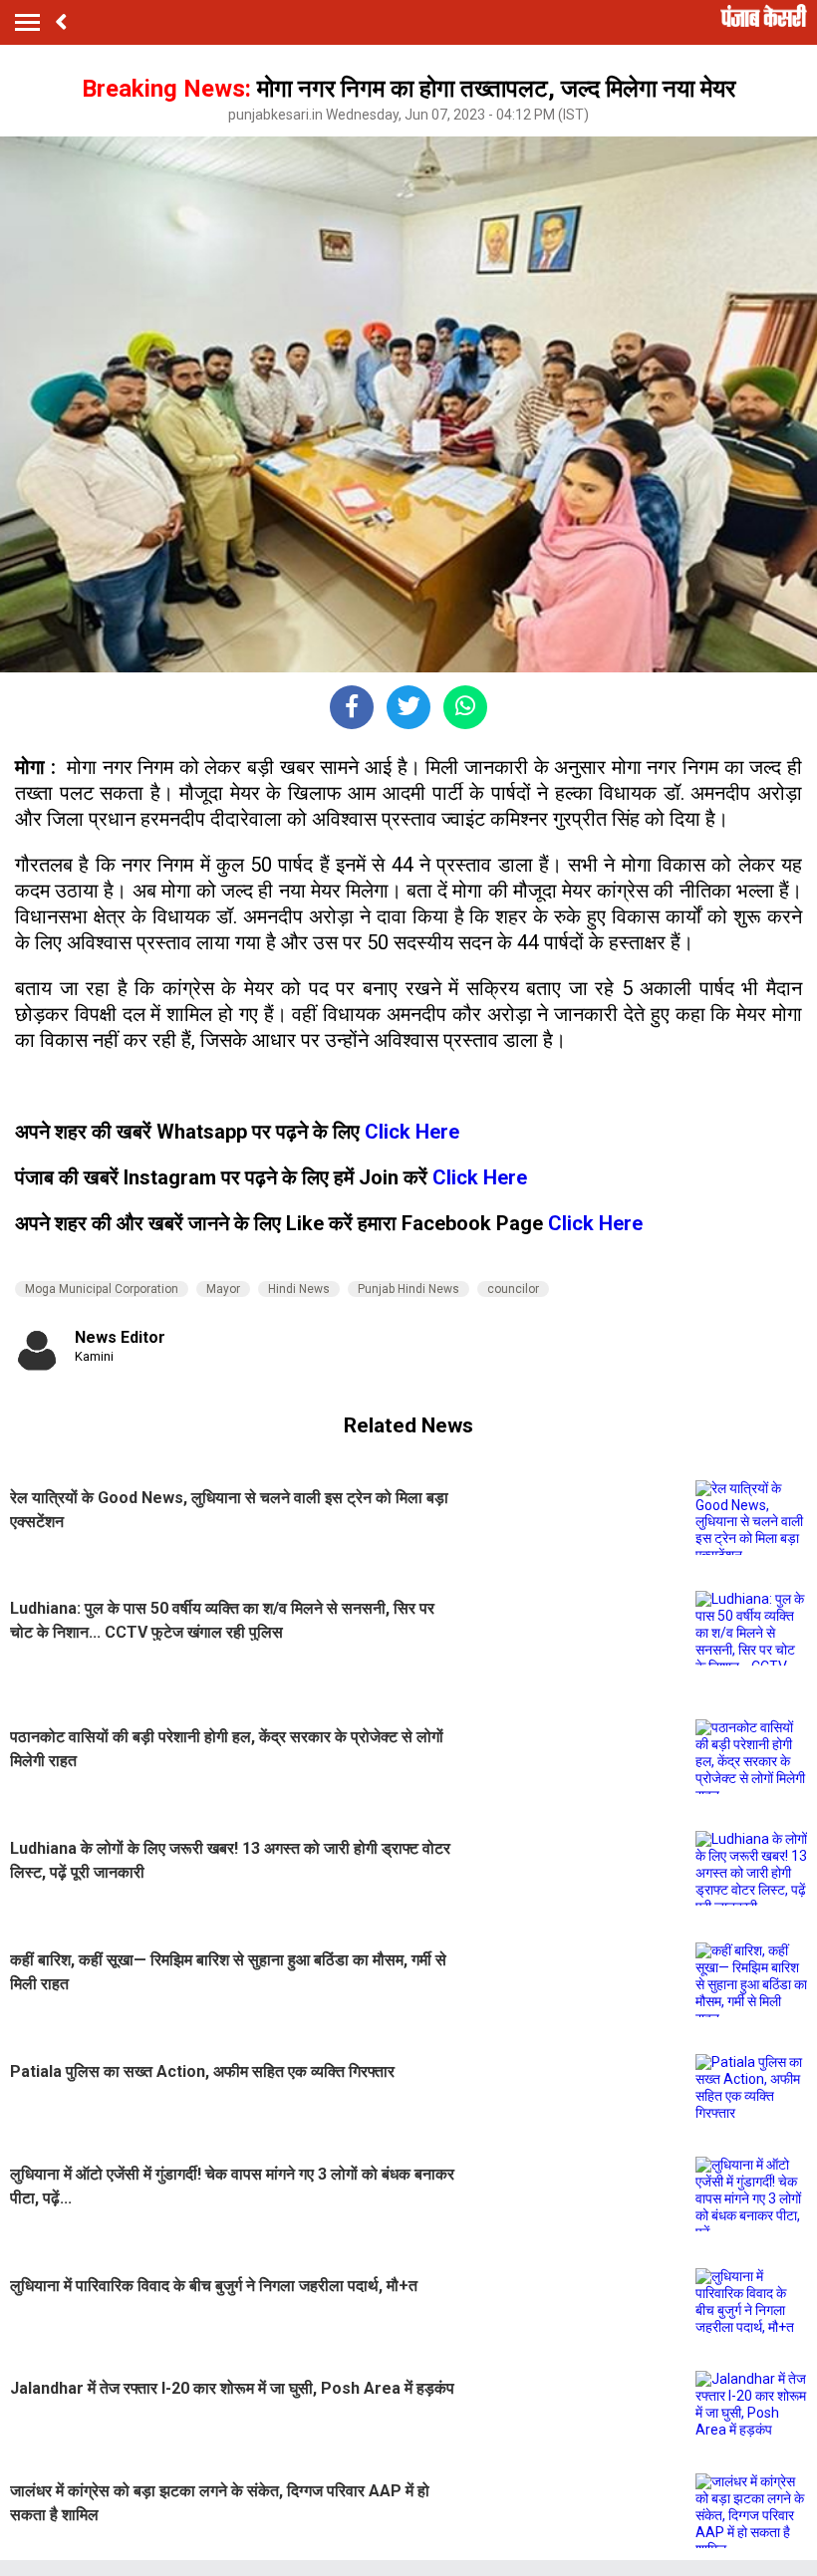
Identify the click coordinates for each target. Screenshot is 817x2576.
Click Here (412, 1132)
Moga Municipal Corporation (102, 1289)
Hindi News (299, 1289)
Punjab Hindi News (408, 1289)
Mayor (223, 1289)
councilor (513, 1289)
